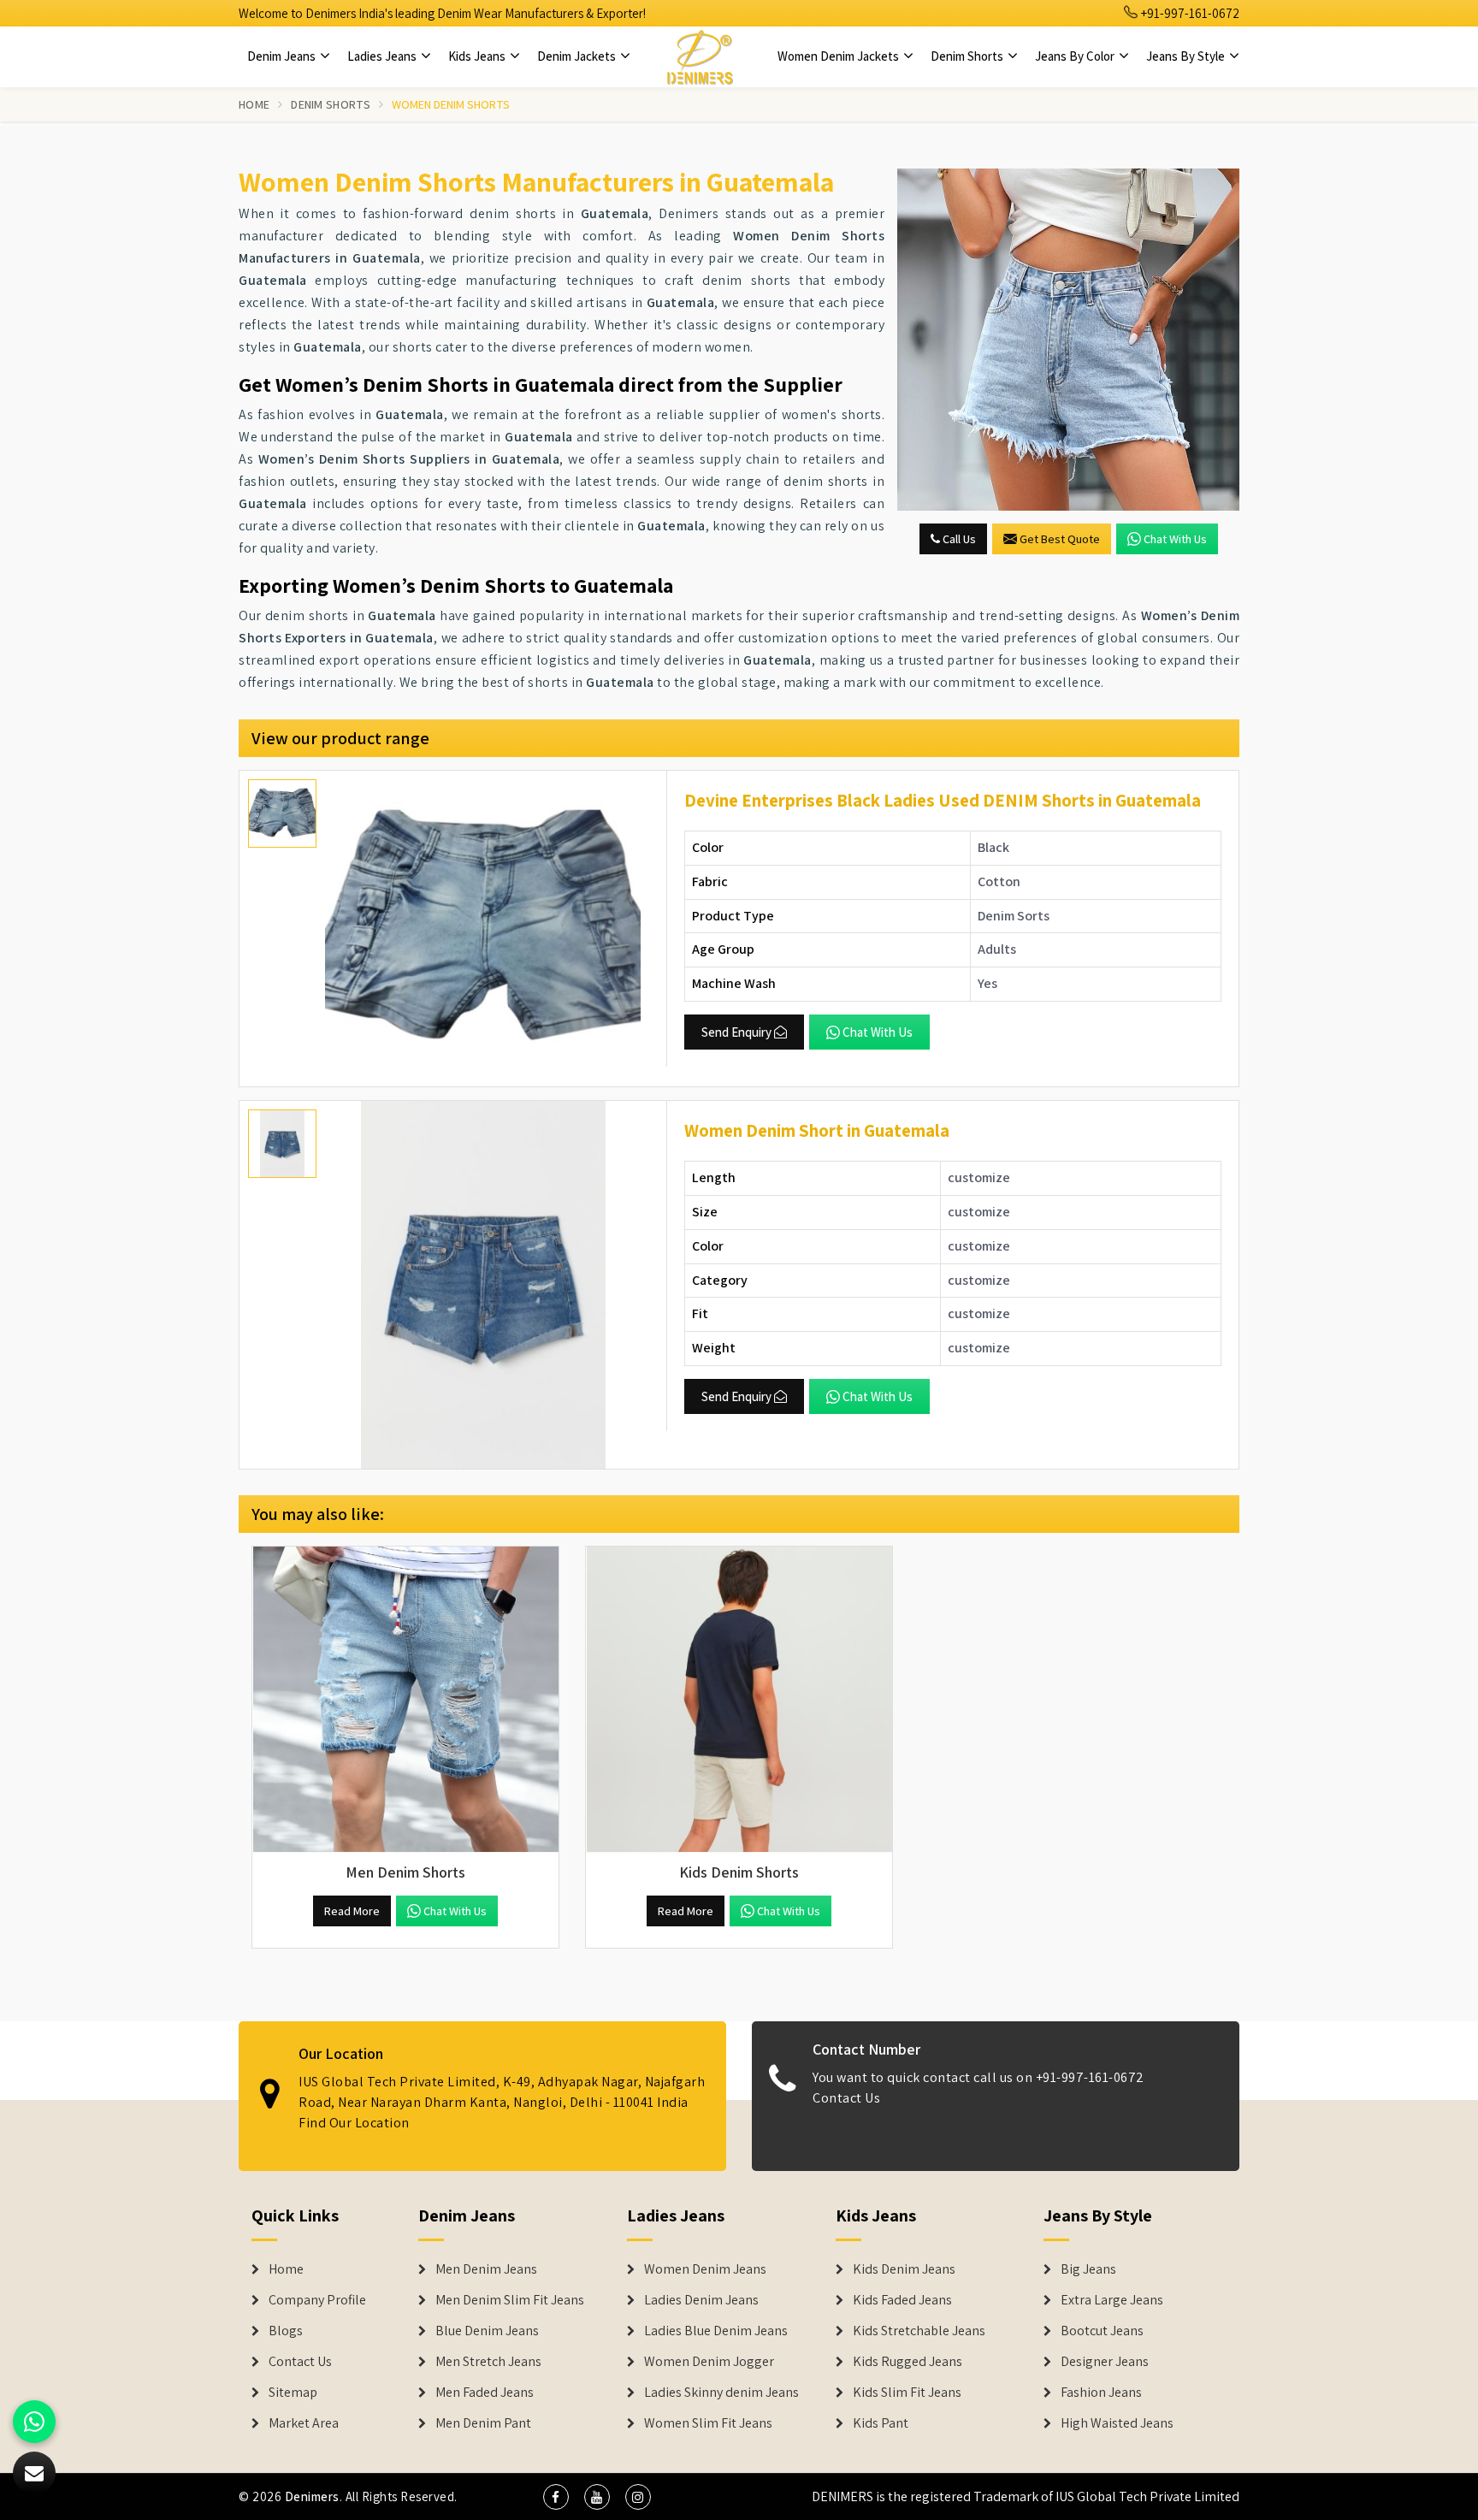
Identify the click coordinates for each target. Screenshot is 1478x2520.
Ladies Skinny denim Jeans (721, 2393)
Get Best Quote (1060, 539)
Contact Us (846, 2099)
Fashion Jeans (1101, 2393)
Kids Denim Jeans (904, 2269)
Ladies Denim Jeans (701, 2300)
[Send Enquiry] (1068, 340)
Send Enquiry (736, 1032)
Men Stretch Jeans (488, 2362)
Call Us (958, 539)
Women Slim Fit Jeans (708, 2423)
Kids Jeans (478, 56)
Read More (352, 1911)
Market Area (304, 2423)
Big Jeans (1088, 2269)
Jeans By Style (1187, 56)
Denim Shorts (968, 56)
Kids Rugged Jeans (907, 2362)
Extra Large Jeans (1112, 2300)
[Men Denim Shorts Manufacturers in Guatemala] (405, 1700)
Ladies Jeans (383, 56)
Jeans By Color (1076, 56)
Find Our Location (354, 2124)
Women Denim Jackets (840, 56)
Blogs (286, 2331)
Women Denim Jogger (709, 2362)
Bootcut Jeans (1102, 2331)
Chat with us (1175, 539)
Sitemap (293, 2393)
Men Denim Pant (483, 2423)
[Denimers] (700, 56)
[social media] (556, 2497)
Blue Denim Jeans (487, 2331)
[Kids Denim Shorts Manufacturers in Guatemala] (739, 1700)
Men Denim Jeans (486, 2269)
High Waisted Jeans (1117, 2423)
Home (254, 104)
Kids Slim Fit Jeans (907, 2393)
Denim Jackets (578, 56)
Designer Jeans (1105, 2362)
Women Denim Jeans (705, 2269)
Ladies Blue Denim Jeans (716, 2331)
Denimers (312, 2496)
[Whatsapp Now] (34, 2422)
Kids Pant (881, 2423)
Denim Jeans (283, 56)
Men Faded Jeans (485, 2393)
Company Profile (317, 2300)
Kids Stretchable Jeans (919, 2331)
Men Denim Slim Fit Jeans (510, 2300)
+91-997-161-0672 (1189, 13)
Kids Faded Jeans (902, 2300)
